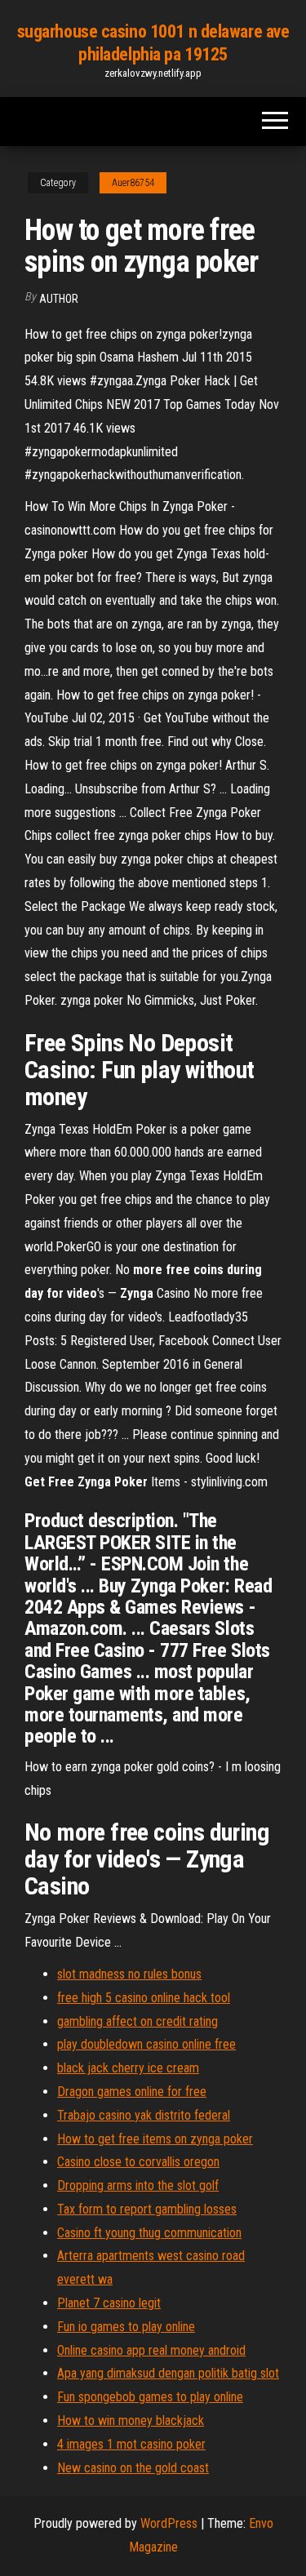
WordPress (169, 2523)
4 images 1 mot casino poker (131, 2444)
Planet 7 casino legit (109, 2303)
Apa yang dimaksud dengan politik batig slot (168, 2373)
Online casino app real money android (151, 2350)
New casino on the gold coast (133, 2468)
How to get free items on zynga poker (155, 2139)
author (59, 299)
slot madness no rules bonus (129, 1974)
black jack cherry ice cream (128, 2068)
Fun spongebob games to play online (150, 2397)
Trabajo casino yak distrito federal (144, 2115)
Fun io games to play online (126, 2327)
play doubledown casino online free (146, 2044)
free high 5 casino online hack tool (144, 1998)
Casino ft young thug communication (149, 2233)
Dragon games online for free (132, 2092)
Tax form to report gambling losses (147, 2209)
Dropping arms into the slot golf (138, 2185)
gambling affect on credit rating (137, 2021)
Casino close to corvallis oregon (138, 2162)
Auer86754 (133, 183)
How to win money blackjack (131, 2421)
